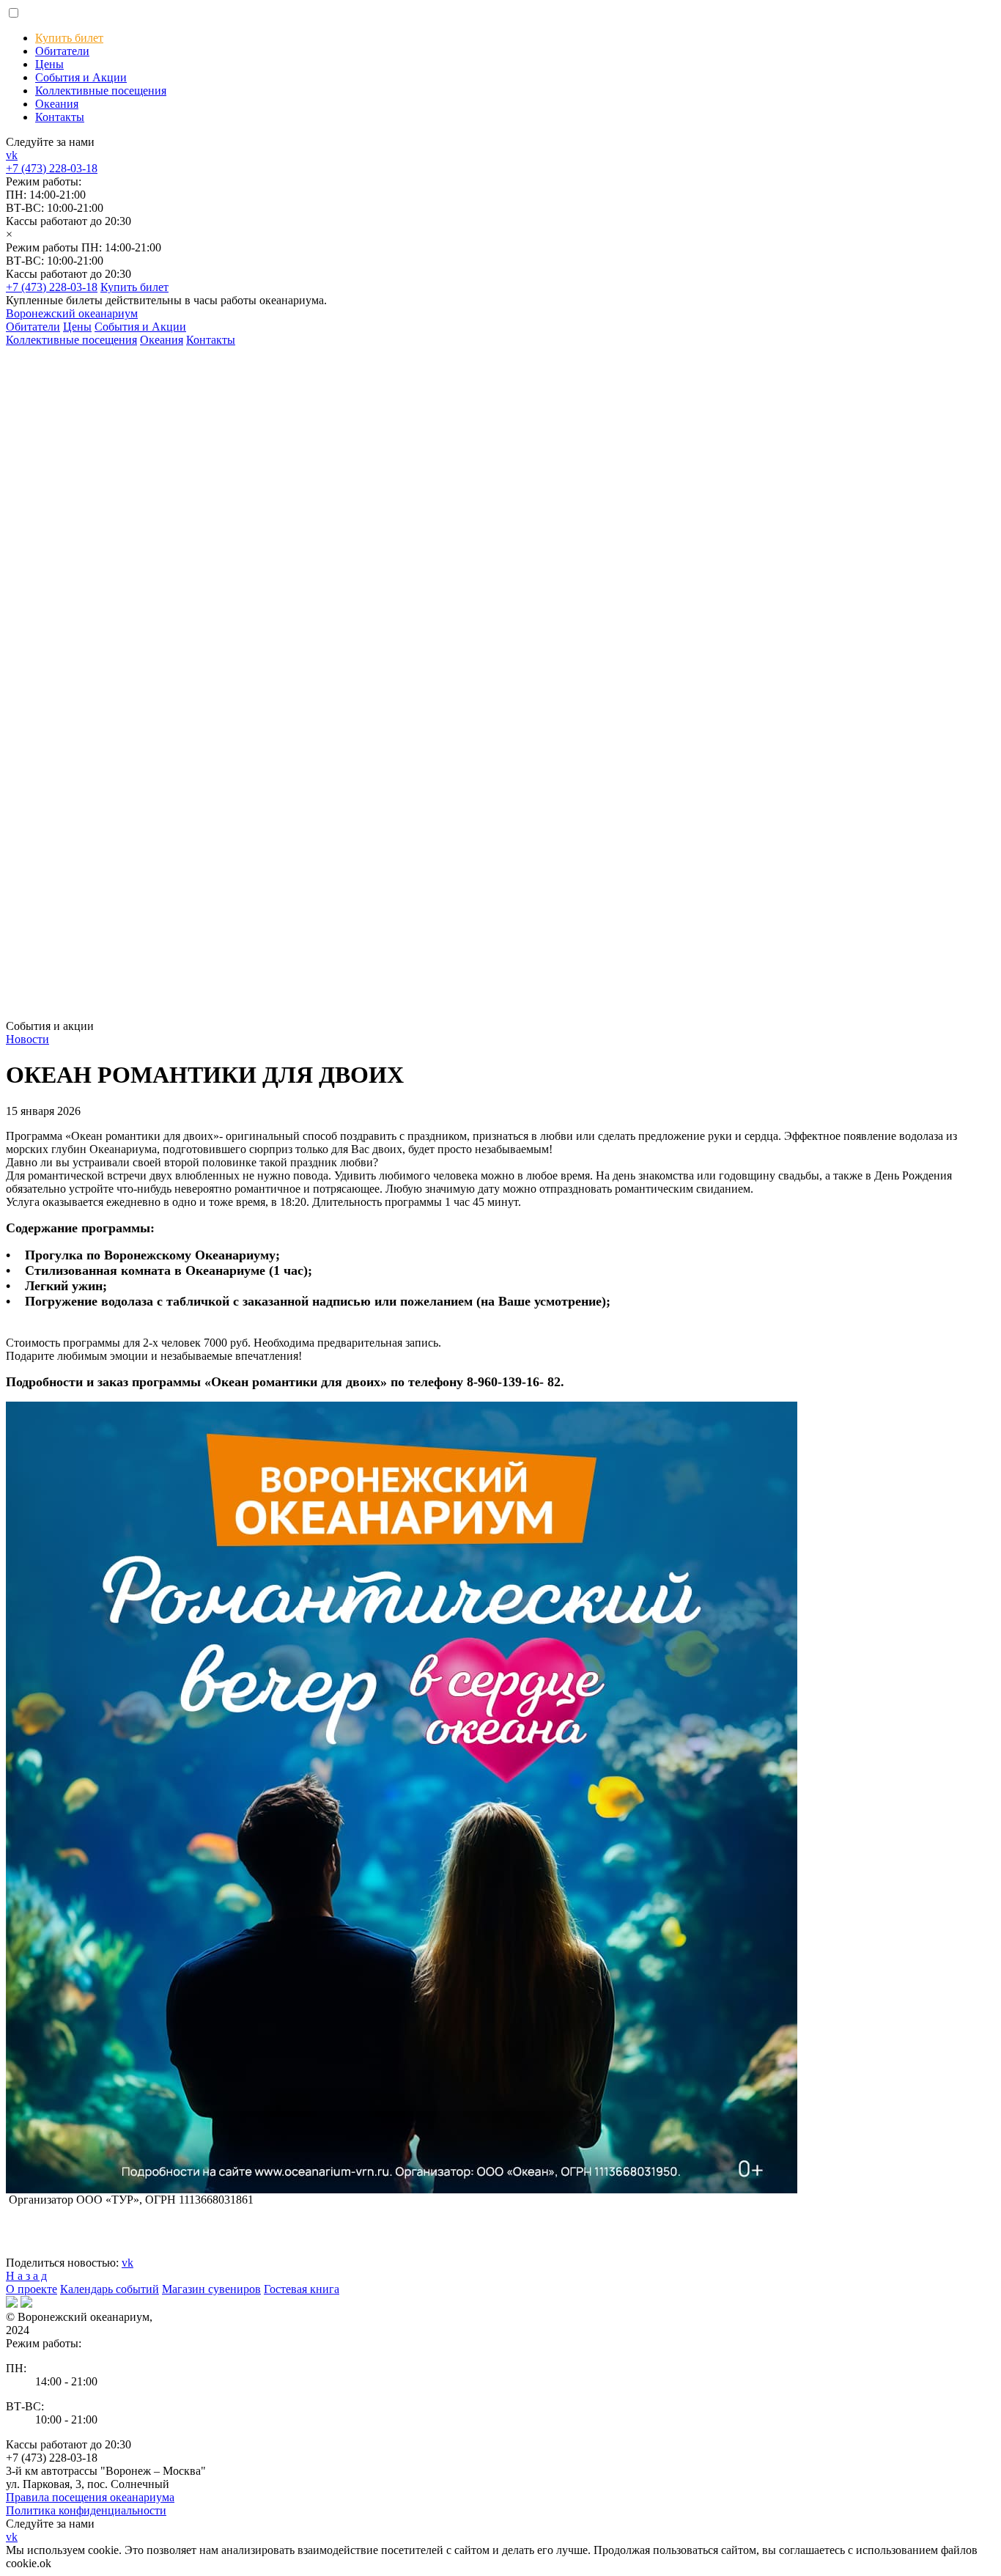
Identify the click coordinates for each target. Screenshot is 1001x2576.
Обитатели (62, 51)
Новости (27, 1039)
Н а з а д (26, 2276)
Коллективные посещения (101, 91)
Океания (57, 104)
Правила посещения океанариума (90, 2497)
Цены (49, 64)
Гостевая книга (302, 2289)
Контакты (60, 117)
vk (12, 155)
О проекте (32, 2289)
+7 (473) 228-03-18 (52, 168)
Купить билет (69, 38)
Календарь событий (110, 2289)
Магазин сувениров (211, 2289)
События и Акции (81, 77)
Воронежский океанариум (72, 313)
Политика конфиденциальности (86, 2510)
